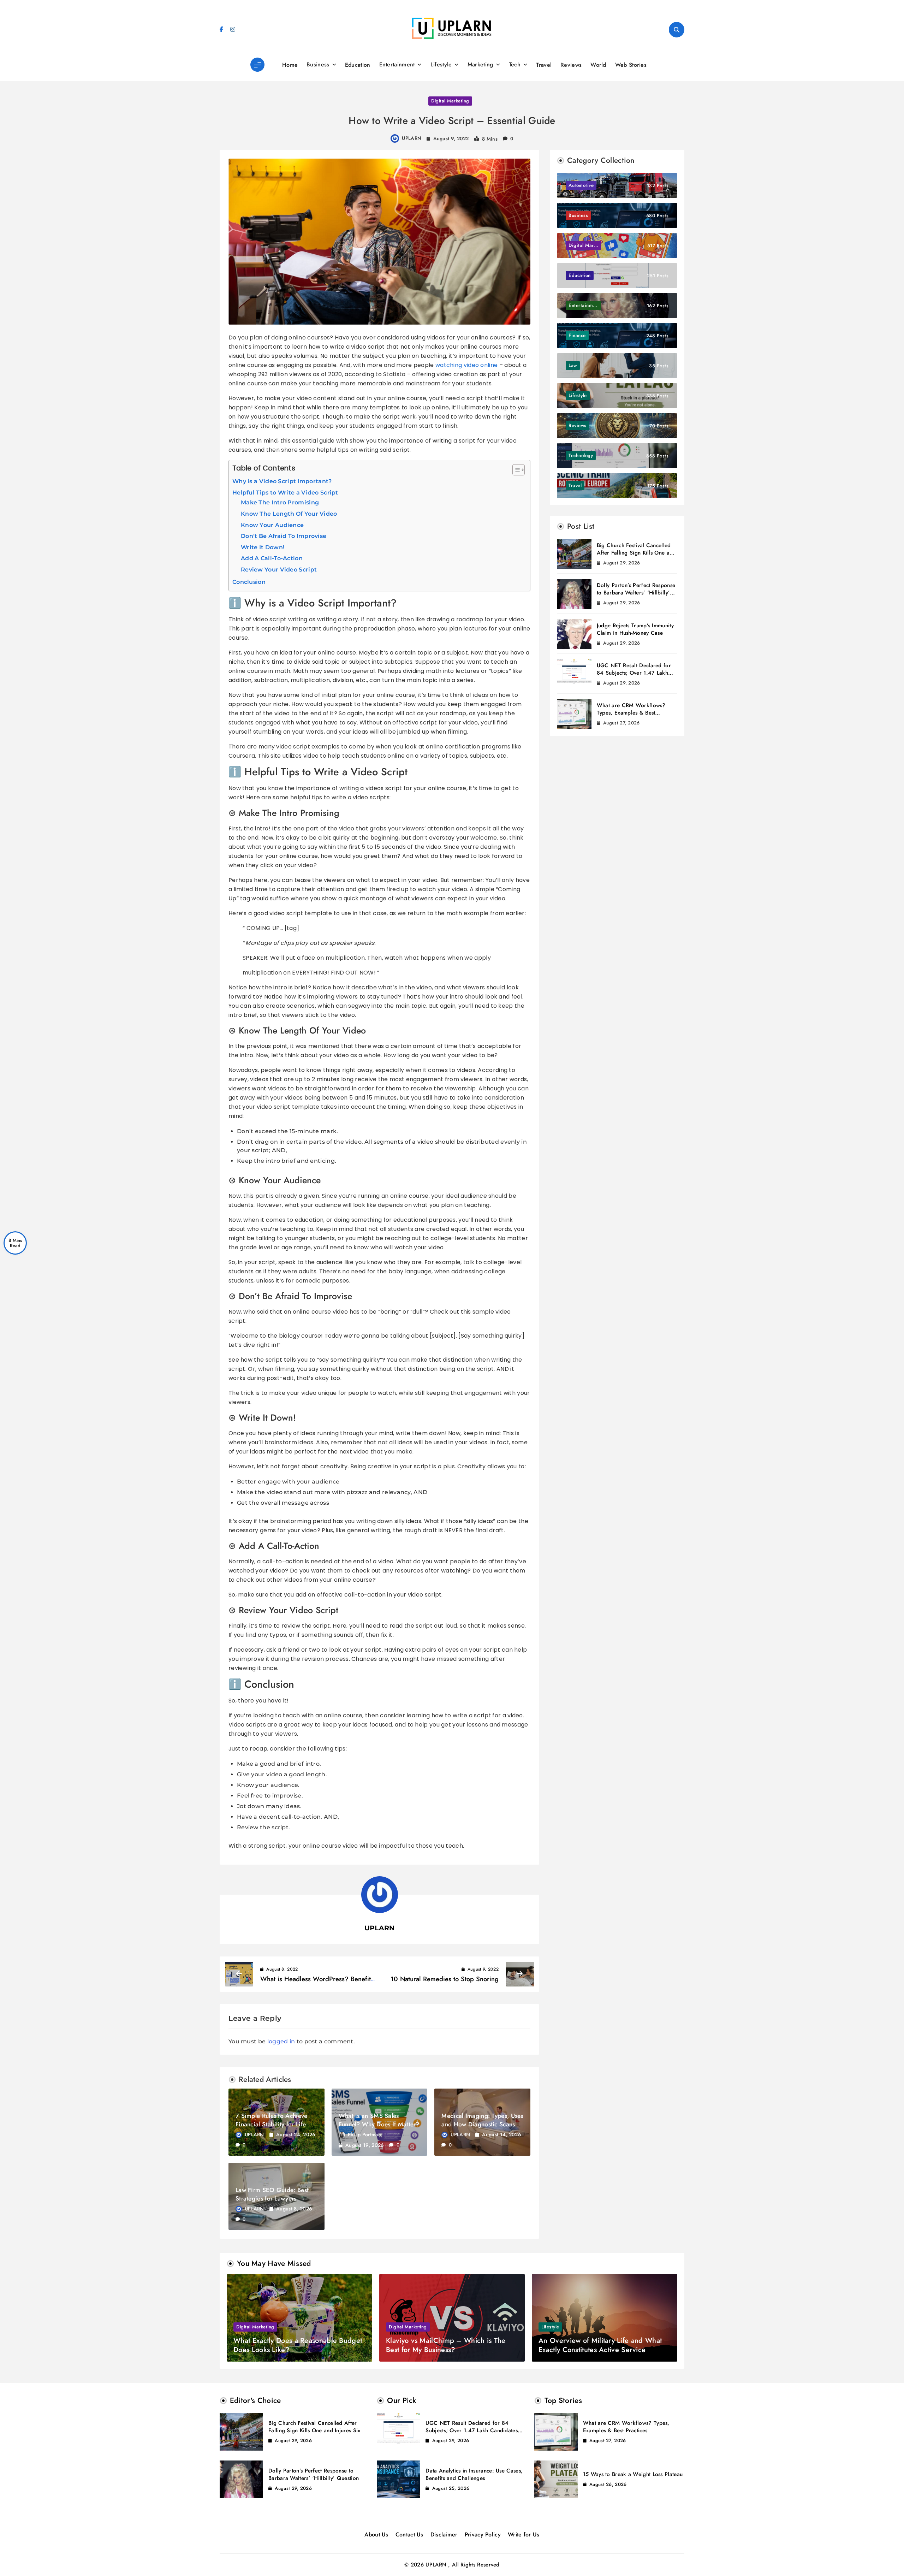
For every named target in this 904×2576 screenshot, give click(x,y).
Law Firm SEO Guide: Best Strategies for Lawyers (272, 2194)
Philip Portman (364, 2134)
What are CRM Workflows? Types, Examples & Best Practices (631, 713)
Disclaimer (444, 2534)
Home (290, 65)
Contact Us (409, 2534)
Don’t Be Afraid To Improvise (284, 536)
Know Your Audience (272, 525)
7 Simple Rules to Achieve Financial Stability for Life (272, 2120)
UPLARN (412, 138)
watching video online (466, 365)
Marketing (480, 64)
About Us (376, 2534)
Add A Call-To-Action (272, 558)
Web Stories (631, 65)
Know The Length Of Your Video (289, 514)
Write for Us (524, 2534)
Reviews (571, 65)
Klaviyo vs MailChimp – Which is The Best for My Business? (446, 2345)
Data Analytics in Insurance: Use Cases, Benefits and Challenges (474, 2474)
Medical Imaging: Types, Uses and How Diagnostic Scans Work (482, 2124)
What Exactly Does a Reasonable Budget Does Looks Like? (298, 2345)
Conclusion (249, 582)
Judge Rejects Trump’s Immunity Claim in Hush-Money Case (635, 629)
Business (318, 64)
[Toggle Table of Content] (515, 470)
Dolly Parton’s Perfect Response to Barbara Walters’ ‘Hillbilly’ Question (636, 593)
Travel (544, 65)
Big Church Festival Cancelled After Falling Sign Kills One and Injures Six (636, 553)
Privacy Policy (483, 2534)
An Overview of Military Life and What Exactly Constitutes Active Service (600, 2345)
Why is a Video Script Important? (282, 481)
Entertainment (397, 64)
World (598, 65)
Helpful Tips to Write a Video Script (285, 493)
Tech (515, 64)
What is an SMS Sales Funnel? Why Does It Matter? (379, 2120)
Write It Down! (263, 547)
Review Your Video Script (279, 570)
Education (358, 65)
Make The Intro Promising (280, 502)
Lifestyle (441, 64)
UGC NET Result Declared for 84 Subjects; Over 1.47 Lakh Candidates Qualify (634, 673)
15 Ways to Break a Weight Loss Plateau (633, 2474)
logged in (281, 2041)
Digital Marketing (450, 101)
